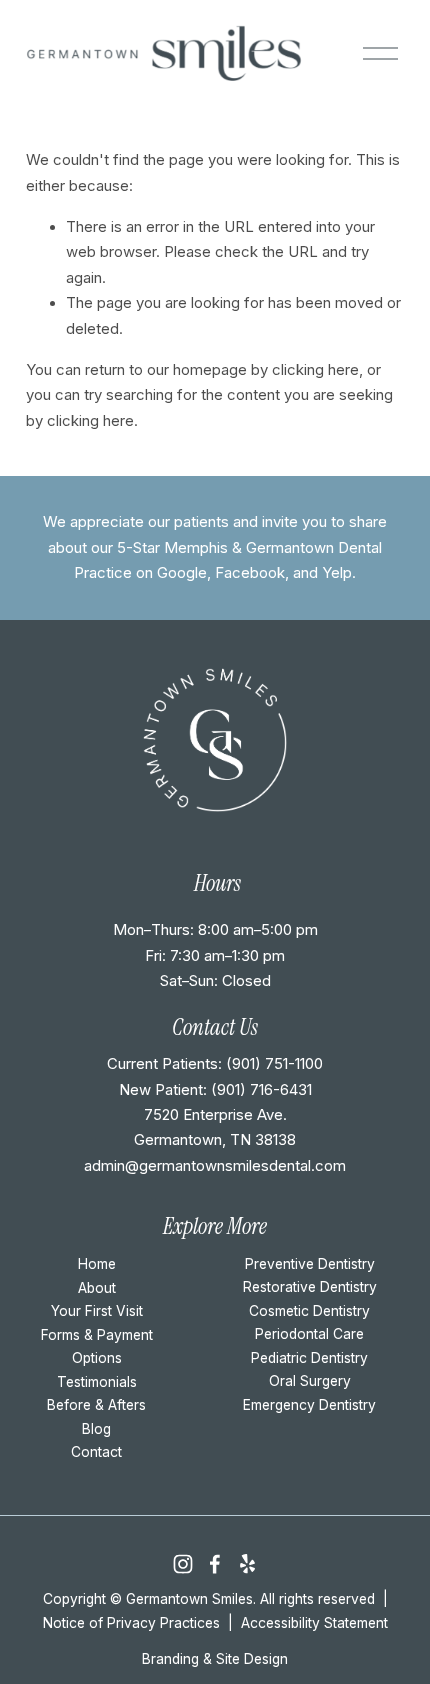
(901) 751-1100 (274, 1064)
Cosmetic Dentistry (309, 1311)
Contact (96, 1452)
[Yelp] (247, 1564)
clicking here (315, 370)
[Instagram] (183, 1564)
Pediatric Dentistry (309, 1358)
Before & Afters (96, 1405)
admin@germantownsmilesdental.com (215, 1166)
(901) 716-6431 (261, 1090)
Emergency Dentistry (309, 1405)
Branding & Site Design (215, 1659)
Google (182, 573)
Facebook (250, 573)
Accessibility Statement (314, 1623)
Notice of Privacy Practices (131, 1623)
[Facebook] (215, 1564)
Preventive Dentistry (310, 1264)
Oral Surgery (310, 1381)
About (97, 1288)
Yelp (337, 573)
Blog (96, 1429)
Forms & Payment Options (97, 1347)
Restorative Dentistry (310, 1287)
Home (97, 1264)
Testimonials (97, 1382)
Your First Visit (97, 1311)
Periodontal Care (309, 1334)
